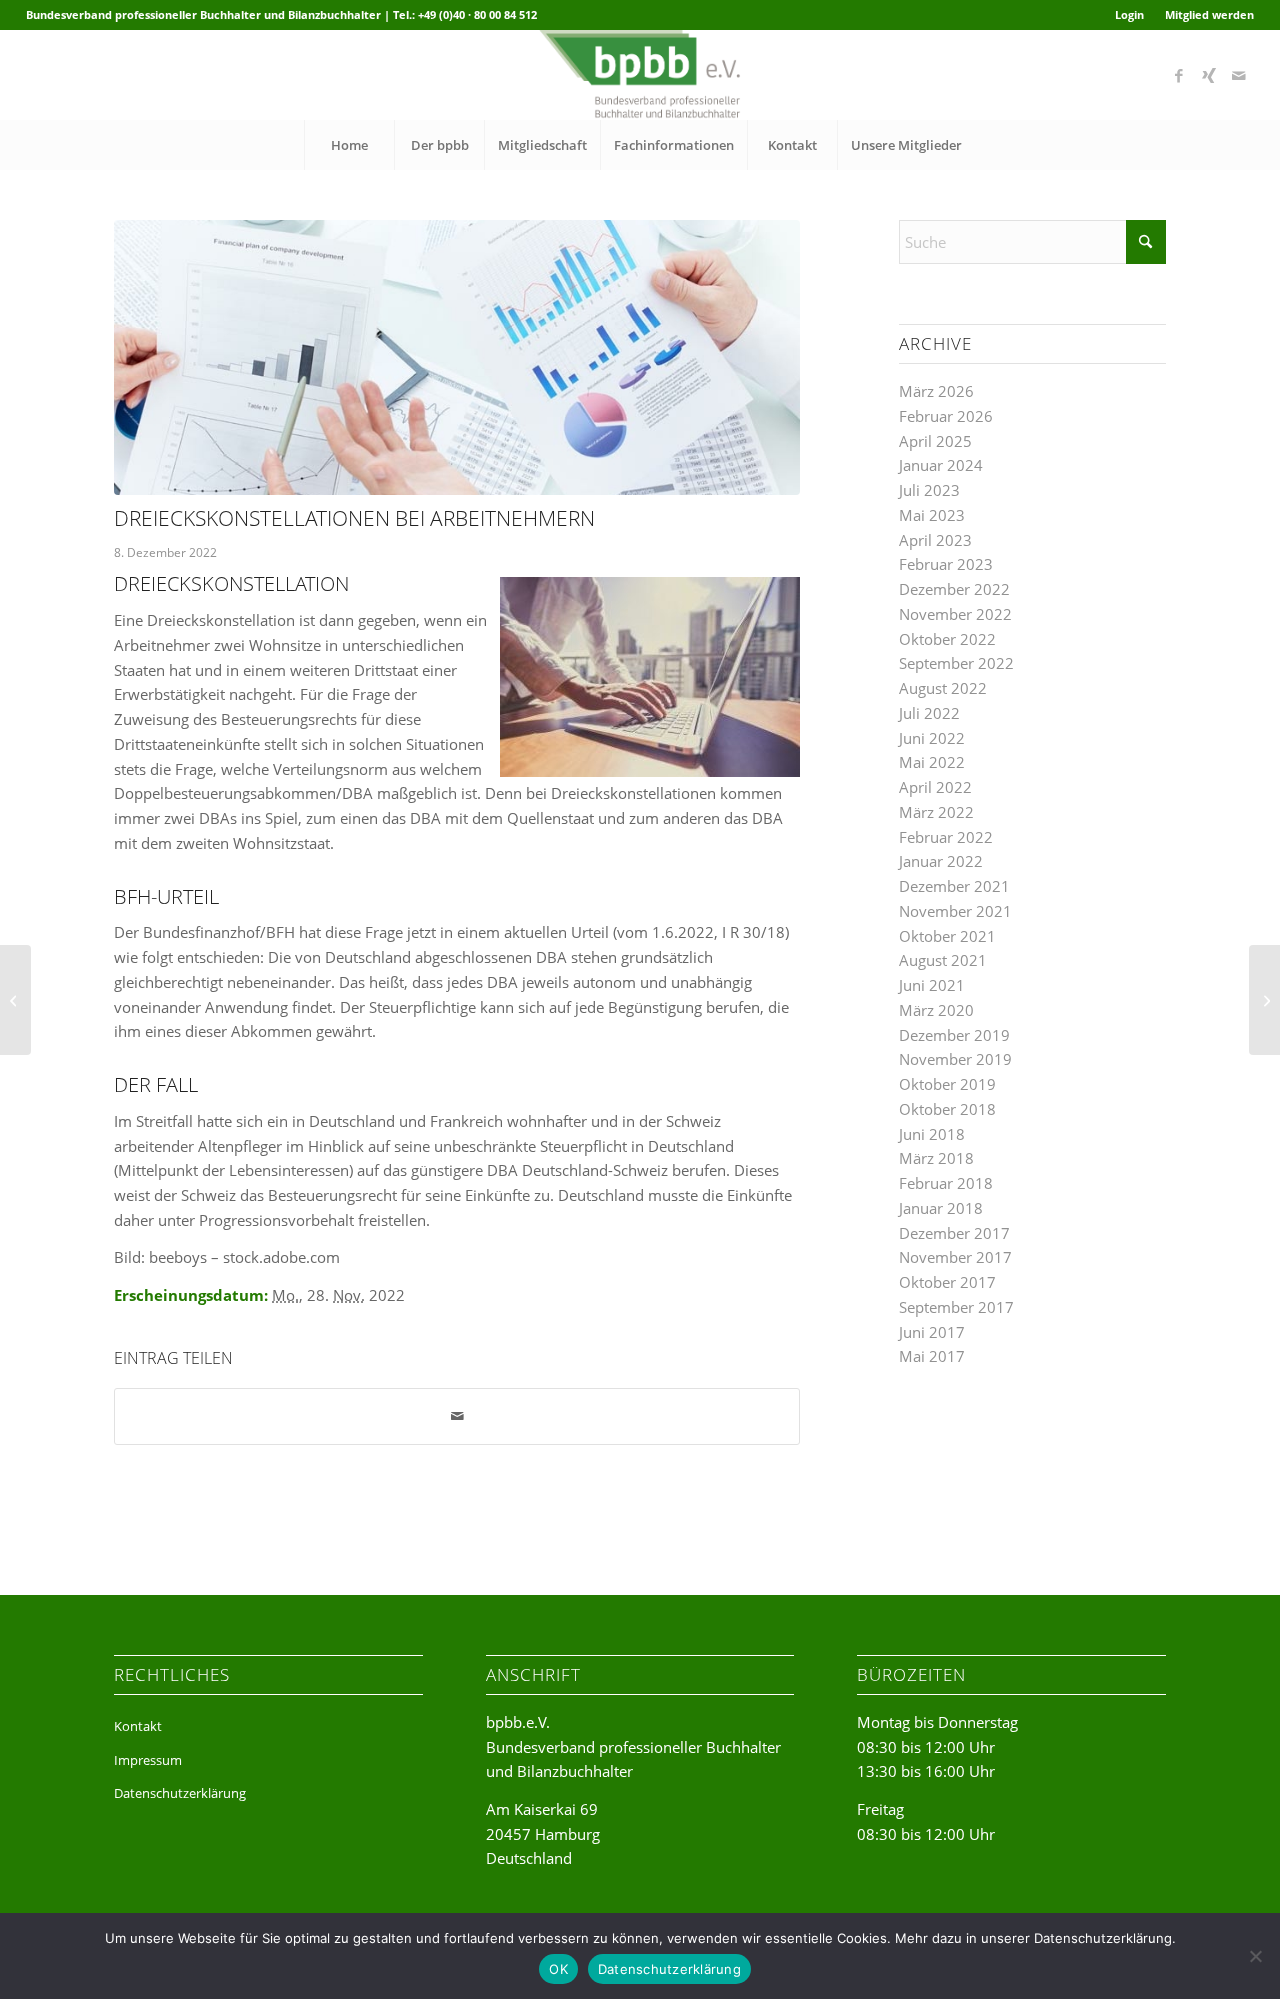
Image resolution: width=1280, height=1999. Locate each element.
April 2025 (935, 441)
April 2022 (935, 787)
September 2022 (956, 663)
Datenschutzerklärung (180, 1793)
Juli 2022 (929, 713)
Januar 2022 (941, 861)
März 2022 (936, 812)
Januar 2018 (941, 1208)
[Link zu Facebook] (1179, 75)
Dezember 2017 (954, 1233)
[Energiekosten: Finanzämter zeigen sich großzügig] (15, 1000)
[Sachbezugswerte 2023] (1264, 1000)
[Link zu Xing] (1209, 75)
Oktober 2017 (947, 1282)
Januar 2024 (941, 465)
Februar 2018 (946, 1183)
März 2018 (936, 1158)
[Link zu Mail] (1239, 75)
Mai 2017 (932, 1356)
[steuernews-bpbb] (457, 357)
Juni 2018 (932, 1134)
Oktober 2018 (947, 1109)
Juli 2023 (929, 490)
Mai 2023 (932, 515)
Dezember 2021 (954, 886)
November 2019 (955, 1059)
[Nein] (1255, 1956)
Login (1129, 14)
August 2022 (943, 688)
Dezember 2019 (954, 1035)
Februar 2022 (946, 837)
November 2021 (955, 911)
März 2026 (936, 391)
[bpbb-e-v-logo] (639, 75)
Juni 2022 (932, 738)
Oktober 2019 (947, 1084)
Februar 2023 (946, 564)
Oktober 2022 (947, 639)
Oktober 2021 (947, 936)
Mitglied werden (1209, 14)
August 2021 (943, 960)
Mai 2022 (932, 762)
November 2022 (955, 614)
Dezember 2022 (954, 589)
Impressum (148, 1760)
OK (558, 1969)
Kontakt (138, 1726)
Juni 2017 (932, 1332)
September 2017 (956, 1307)
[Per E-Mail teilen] (457, 1416)
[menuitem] (1130, 15)
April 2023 (935, 540)
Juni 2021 (932, 985)
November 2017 (955, 1257)
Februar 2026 (946, 416)
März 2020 (936, 1010)
